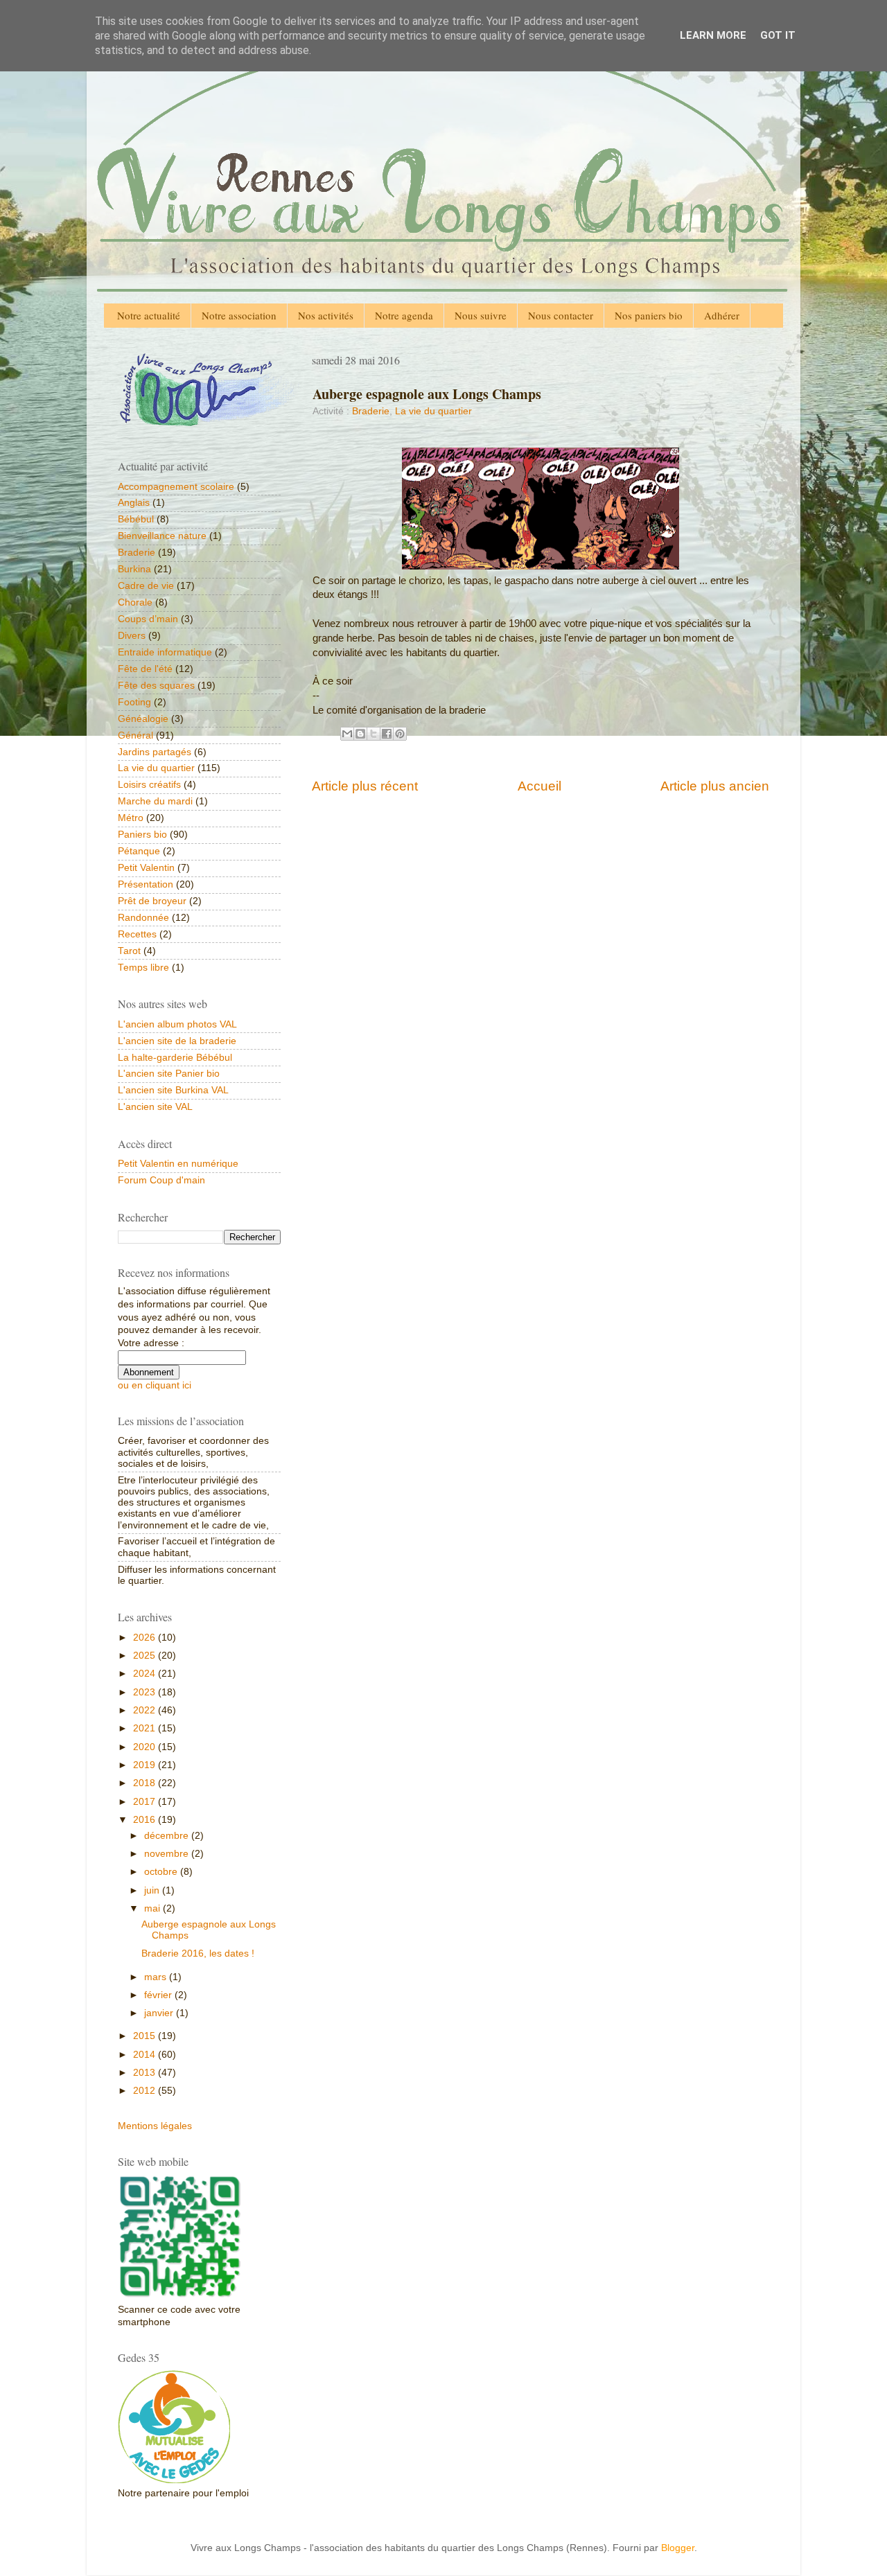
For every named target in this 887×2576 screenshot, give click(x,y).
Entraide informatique (165, 652)
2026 (146, 1638)
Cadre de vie (146, 586)
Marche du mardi (155, 801)
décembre (168, 1836)
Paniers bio (142, 835)
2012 (146, 2091)
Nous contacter (561, 315)
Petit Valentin (146, 868)
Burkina (134, 569)
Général (135, 735)
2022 (146, 1710)
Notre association (239, 315)
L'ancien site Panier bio (169, 1074)
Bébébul (136, 519)
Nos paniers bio (649, 315)
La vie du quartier (433, 411)
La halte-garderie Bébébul (175, 1058)
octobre (162, 1872)
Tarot (129, 951)
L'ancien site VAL (155, 1107)
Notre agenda (404, 315)
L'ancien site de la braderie (177, 1041)
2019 (146, 1765)
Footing (134, 702)
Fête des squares (156, 686)
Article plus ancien (715, 786)
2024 (146, 1674)
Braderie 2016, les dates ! (198, 1953)
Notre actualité (149, 315)
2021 (146, 1728)
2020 (146, 1747)
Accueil (539, 786)
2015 (146, 2036)
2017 (146, 1802)
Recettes (137, 934)
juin (153, 1890)
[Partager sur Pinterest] (400, 734)
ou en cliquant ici (155, 1385)
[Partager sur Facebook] (387, 734)
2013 (146, 2073)
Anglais (134, 503)
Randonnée (143, 918)
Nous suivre (481, 315)
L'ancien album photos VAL (177, 1024)
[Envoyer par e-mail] (347, 734)
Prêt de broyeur (152, 901)
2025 (146, 1656)
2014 (146, 2055)
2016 (146, 1820)
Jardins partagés (155, 752)
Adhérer (722, 315)
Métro (131, 818)
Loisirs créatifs (149, 785)
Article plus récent (365, 786)
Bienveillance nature (162, 536)
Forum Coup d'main (161, 1180)
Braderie (371, 411)
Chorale (135, 602)
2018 (146, 1783)
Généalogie (143, 719)
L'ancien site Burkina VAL (173, 1090)
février (159, 1995)
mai (153, 1908)
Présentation (146, 884)
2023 (146, 1692)
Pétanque (139, 851)
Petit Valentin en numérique (178, 1164)
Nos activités (326, 315)
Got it (778, 35)
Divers (132, 636)
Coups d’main (148, 619)
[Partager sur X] (374, 734)
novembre (168, 1854)
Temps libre (143, 968)
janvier (160, 2013)
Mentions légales (155, 2126)
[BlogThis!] (360, 734)
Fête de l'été (145, 669)
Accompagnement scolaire (176, 487)
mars (157, 1977)
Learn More (713, 35)
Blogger (678, 2548)
